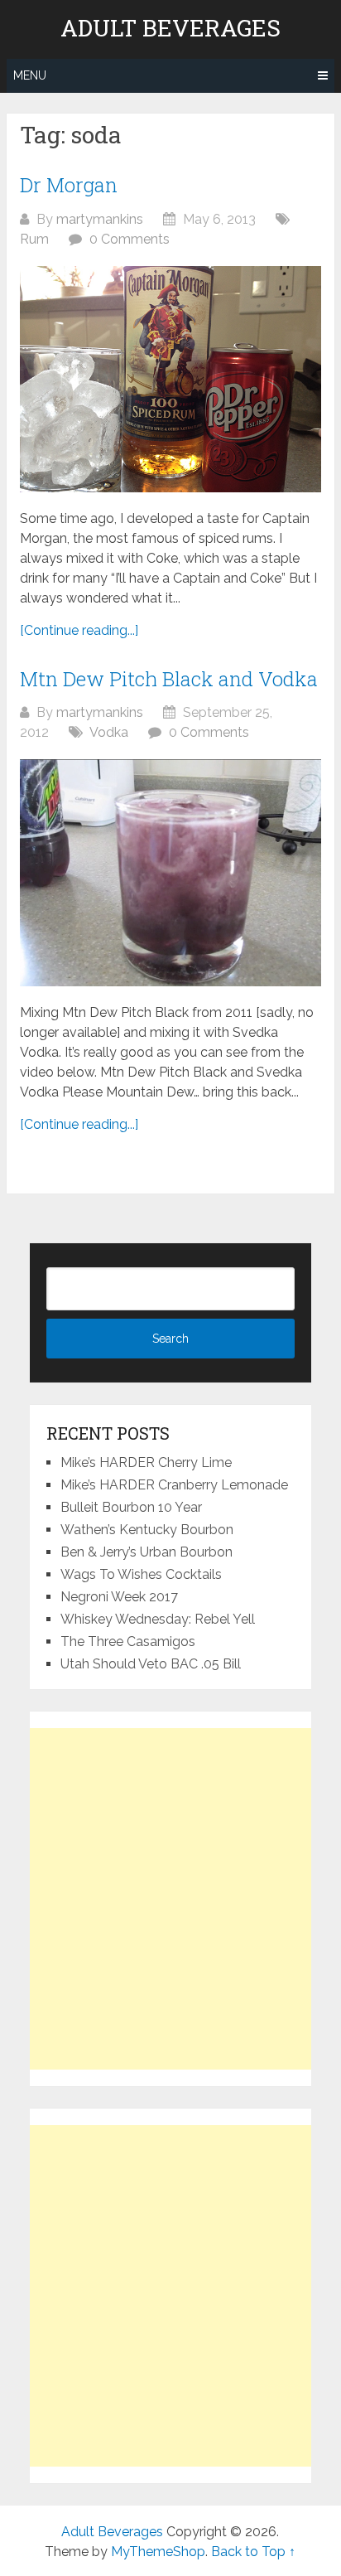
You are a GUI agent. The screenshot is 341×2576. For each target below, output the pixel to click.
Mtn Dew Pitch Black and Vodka (169, 679)
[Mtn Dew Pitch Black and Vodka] (170, 873)
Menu (30, 75)
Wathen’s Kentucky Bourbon (147, 1530)
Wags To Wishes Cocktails (141, 1574)
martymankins (100, 219)
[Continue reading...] (79, 630)
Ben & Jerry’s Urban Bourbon (146, 1552)
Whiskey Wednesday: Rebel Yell (158, 1619)
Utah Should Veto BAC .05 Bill (151, 1664)
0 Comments (130, 239)
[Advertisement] (170, 1899)
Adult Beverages (170, 28)
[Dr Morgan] (170, 379)
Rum (34, 239)
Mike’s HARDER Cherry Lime (146, 1462)
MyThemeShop (158, 2552)
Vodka (109, 732)
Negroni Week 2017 (119, 1597)
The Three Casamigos (128, 1641)
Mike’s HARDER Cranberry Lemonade (174, 1485)
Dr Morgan (69, 185)
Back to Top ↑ (253, 2552)
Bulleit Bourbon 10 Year (131, 1507)
